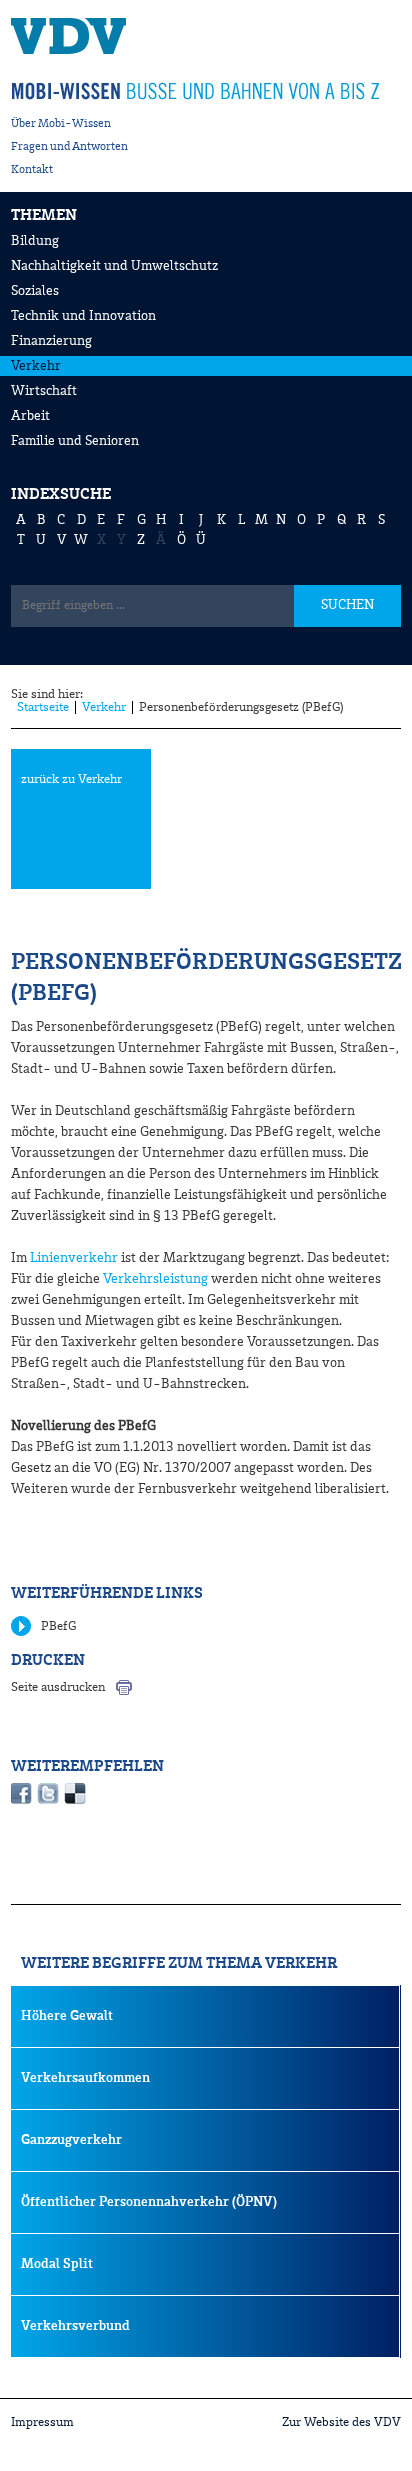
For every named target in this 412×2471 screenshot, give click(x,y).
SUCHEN (347, 605)
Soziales (35, 291)
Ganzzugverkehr (71, 2140)
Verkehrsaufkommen (85, 2078)
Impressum (42, 2422)
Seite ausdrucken (58, 1687)
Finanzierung (51, 341)
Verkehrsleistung (155, 1279)
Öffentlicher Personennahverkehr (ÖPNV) (149, 2202)
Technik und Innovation (83, 316)
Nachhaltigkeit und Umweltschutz (114, 266)
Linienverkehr (74, 1258)
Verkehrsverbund (75, 2326)
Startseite (43, 707)
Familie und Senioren (75, 441)
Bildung (35, 241)
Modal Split (57, 2264)
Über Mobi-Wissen (61, 124)
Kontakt (32, 170)
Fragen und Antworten (69, 147)
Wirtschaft (44, 391)
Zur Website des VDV (341, 2422)
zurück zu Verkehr (71, 779)
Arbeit (30, 416)
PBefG (58, 1626)
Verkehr (36, 366)
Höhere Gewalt (67, 2016)
